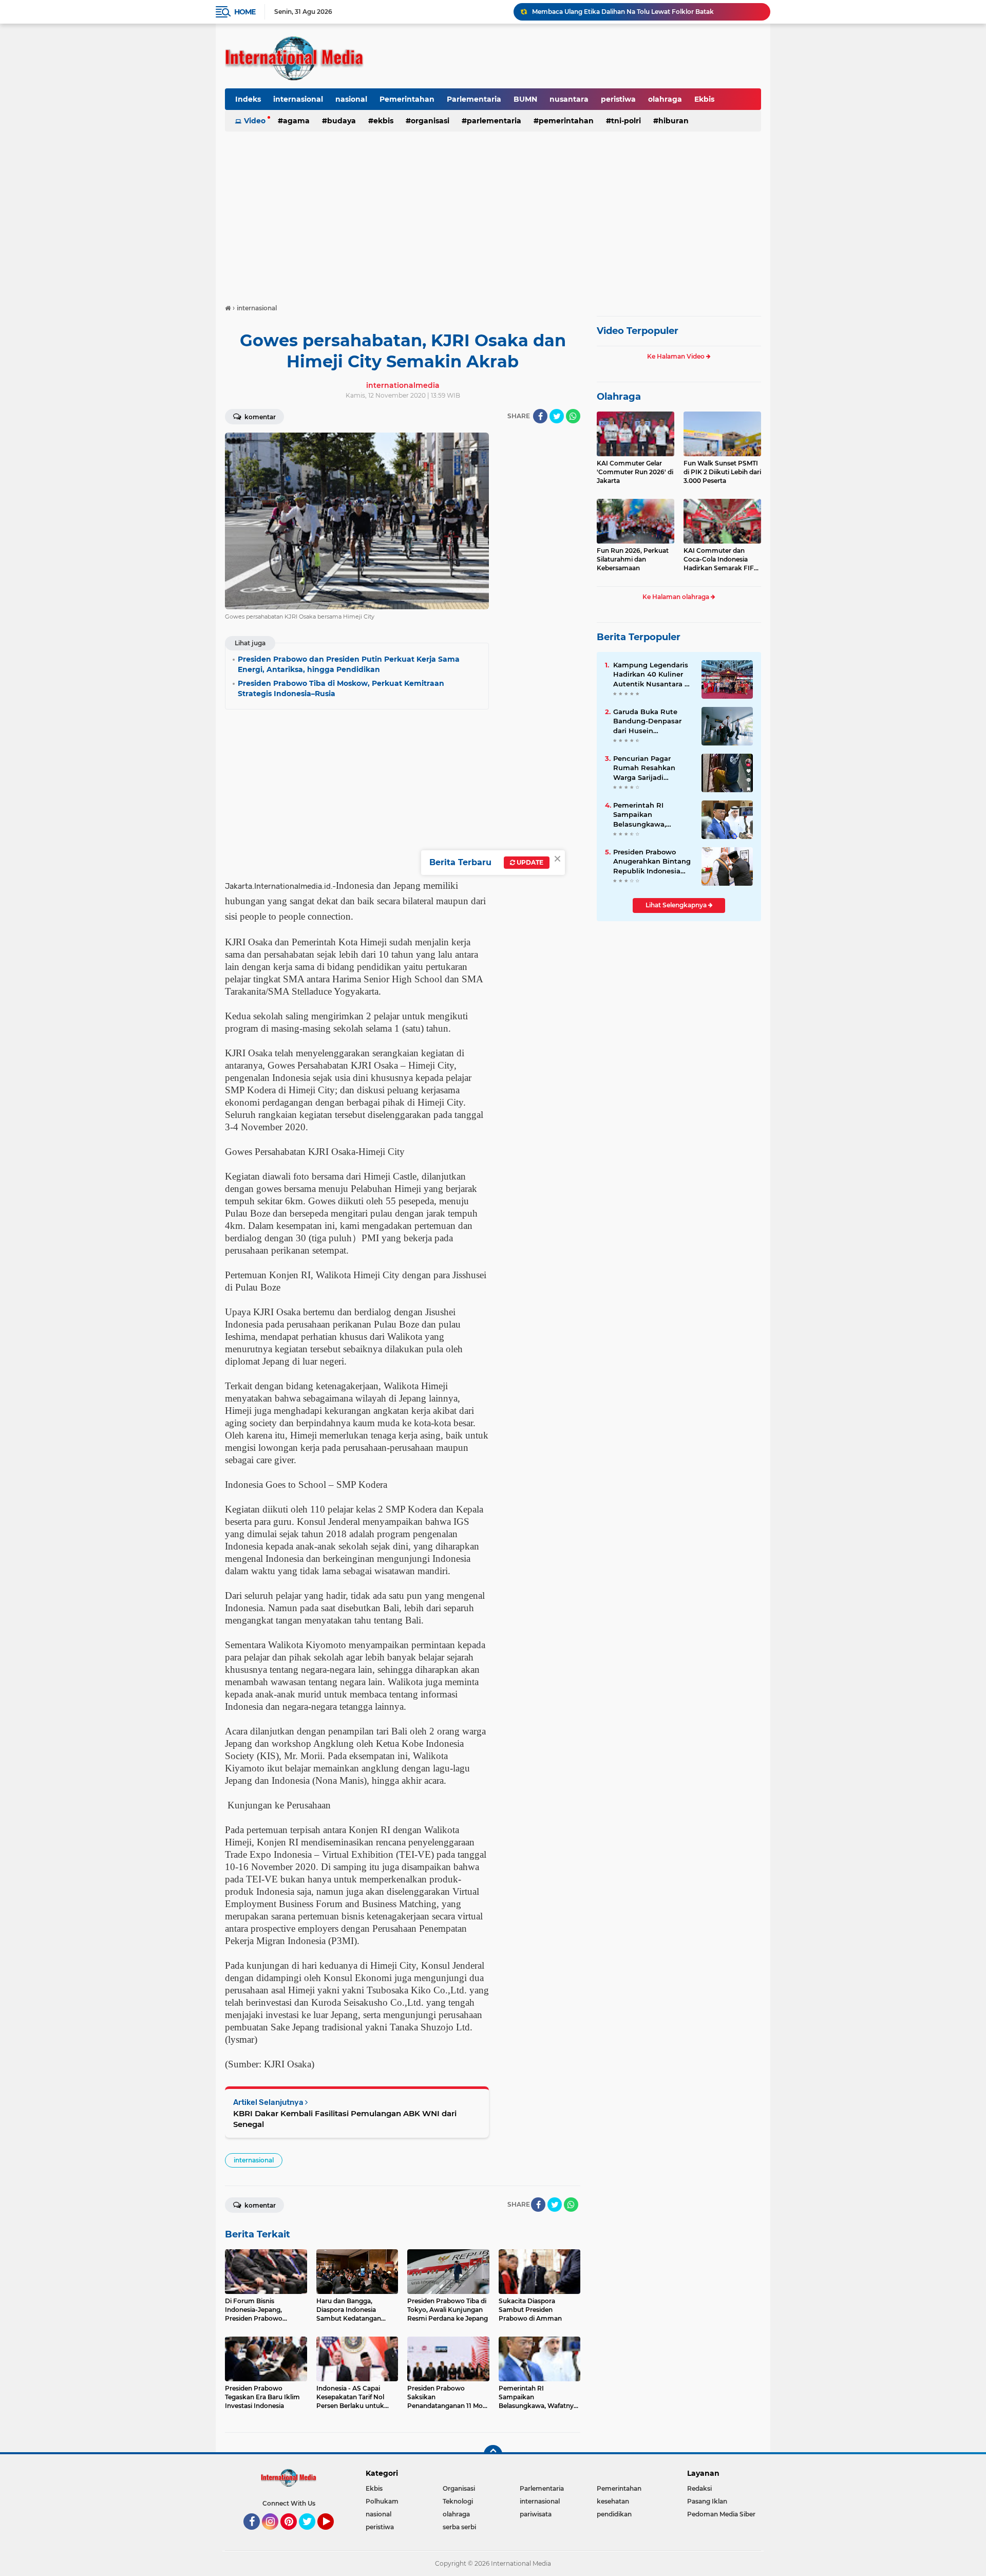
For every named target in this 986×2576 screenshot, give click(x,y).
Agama (296, 121)
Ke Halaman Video (677, 356)
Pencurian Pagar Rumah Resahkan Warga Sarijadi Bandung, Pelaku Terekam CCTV (644, 768)
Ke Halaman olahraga (677, 597)
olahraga (665, 99)
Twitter (312, 2534)
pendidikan (614, 2514)
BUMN (525, 99)
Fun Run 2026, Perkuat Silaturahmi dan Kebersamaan (633, 559)
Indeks (248, 99)
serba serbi (459, 2527)
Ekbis (704, 99)
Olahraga (619, 397)
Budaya (342, 121)
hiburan (674, 121)
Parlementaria (474, 99)
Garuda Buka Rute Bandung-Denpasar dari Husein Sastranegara (647, 721)
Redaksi (699, 2488)
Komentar (259, 417)
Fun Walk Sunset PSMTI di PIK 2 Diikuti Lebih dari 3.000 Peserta (722, 472)
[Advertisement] (493, 213)
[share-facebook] (540, 416)
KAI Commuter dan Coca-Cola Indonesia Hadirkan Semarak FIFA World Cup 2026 (721, 559)
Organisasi (430, 121)
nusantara (569, 99)
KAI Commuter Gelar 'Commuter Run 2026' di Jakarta (635, 472)
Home (245, 12)
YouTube (333, 2534)
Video (255, 121)
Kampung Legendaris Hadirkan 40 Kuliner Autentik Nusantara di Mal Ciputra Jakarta (652, 675)
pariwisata (536, 2514)
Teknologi (458, 2501)
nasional (351, 99)
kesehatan (613, 2501)
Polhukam (382, 2501)
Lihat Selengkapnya (677, 905)
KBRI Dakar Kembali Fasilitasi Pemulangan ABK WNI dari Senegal (345, 2119)
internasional (298, 99)
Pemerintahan (407, 99)
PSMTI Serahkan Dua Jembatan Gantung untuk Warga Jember (630, 12)
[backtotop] (493, 2454)
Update (529, 862)
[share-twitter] (557, 416)
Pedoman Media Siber (721, 2514)
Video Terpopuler (638, 331)
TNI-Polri (626, 121)
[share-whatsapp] (573, 416)
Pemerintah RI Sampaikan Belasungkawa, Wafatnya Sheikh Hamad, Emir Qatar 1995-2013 (647, 815)
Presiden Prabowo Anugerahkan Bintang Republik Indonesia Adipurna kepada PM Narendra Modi (652, 862)
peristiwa (618, 99)
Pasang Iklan (707, 2501)
